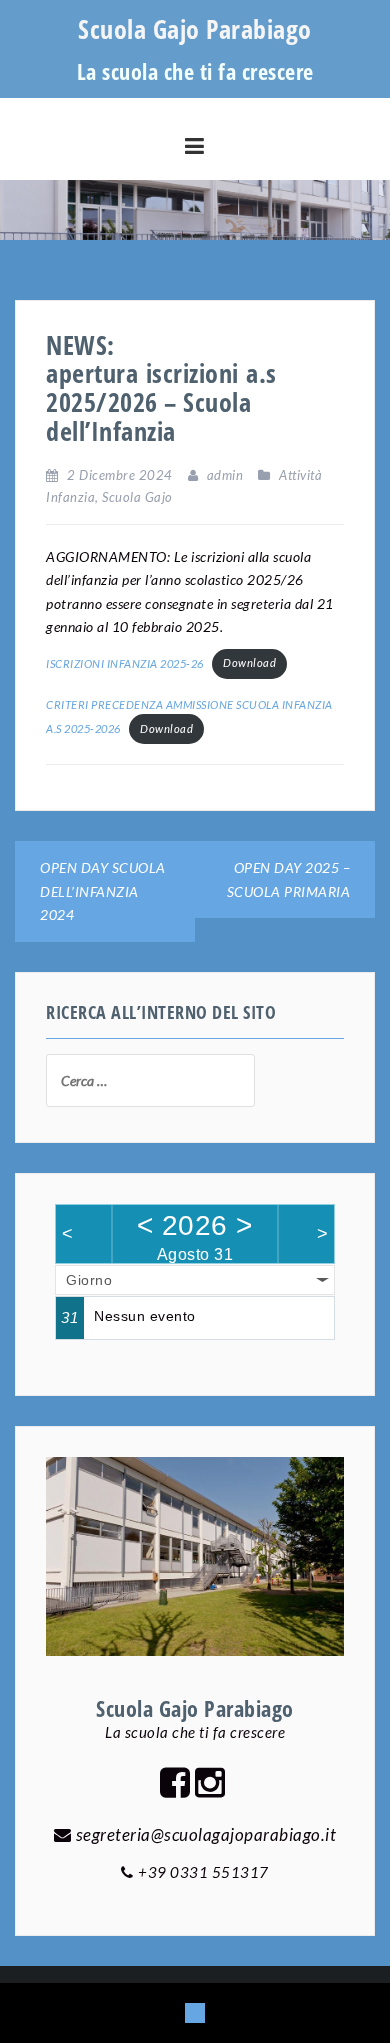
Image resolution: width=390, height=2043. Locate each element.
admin (225, 475)
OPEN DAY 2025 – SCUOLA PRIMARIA (289, 879)
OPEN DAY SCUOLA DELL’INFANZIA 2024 (103, 891)
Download (249, 662)
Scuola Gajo (137, 497)
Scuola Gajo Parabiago (195, 29)
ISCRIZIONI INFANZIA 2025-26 (125, 662)
